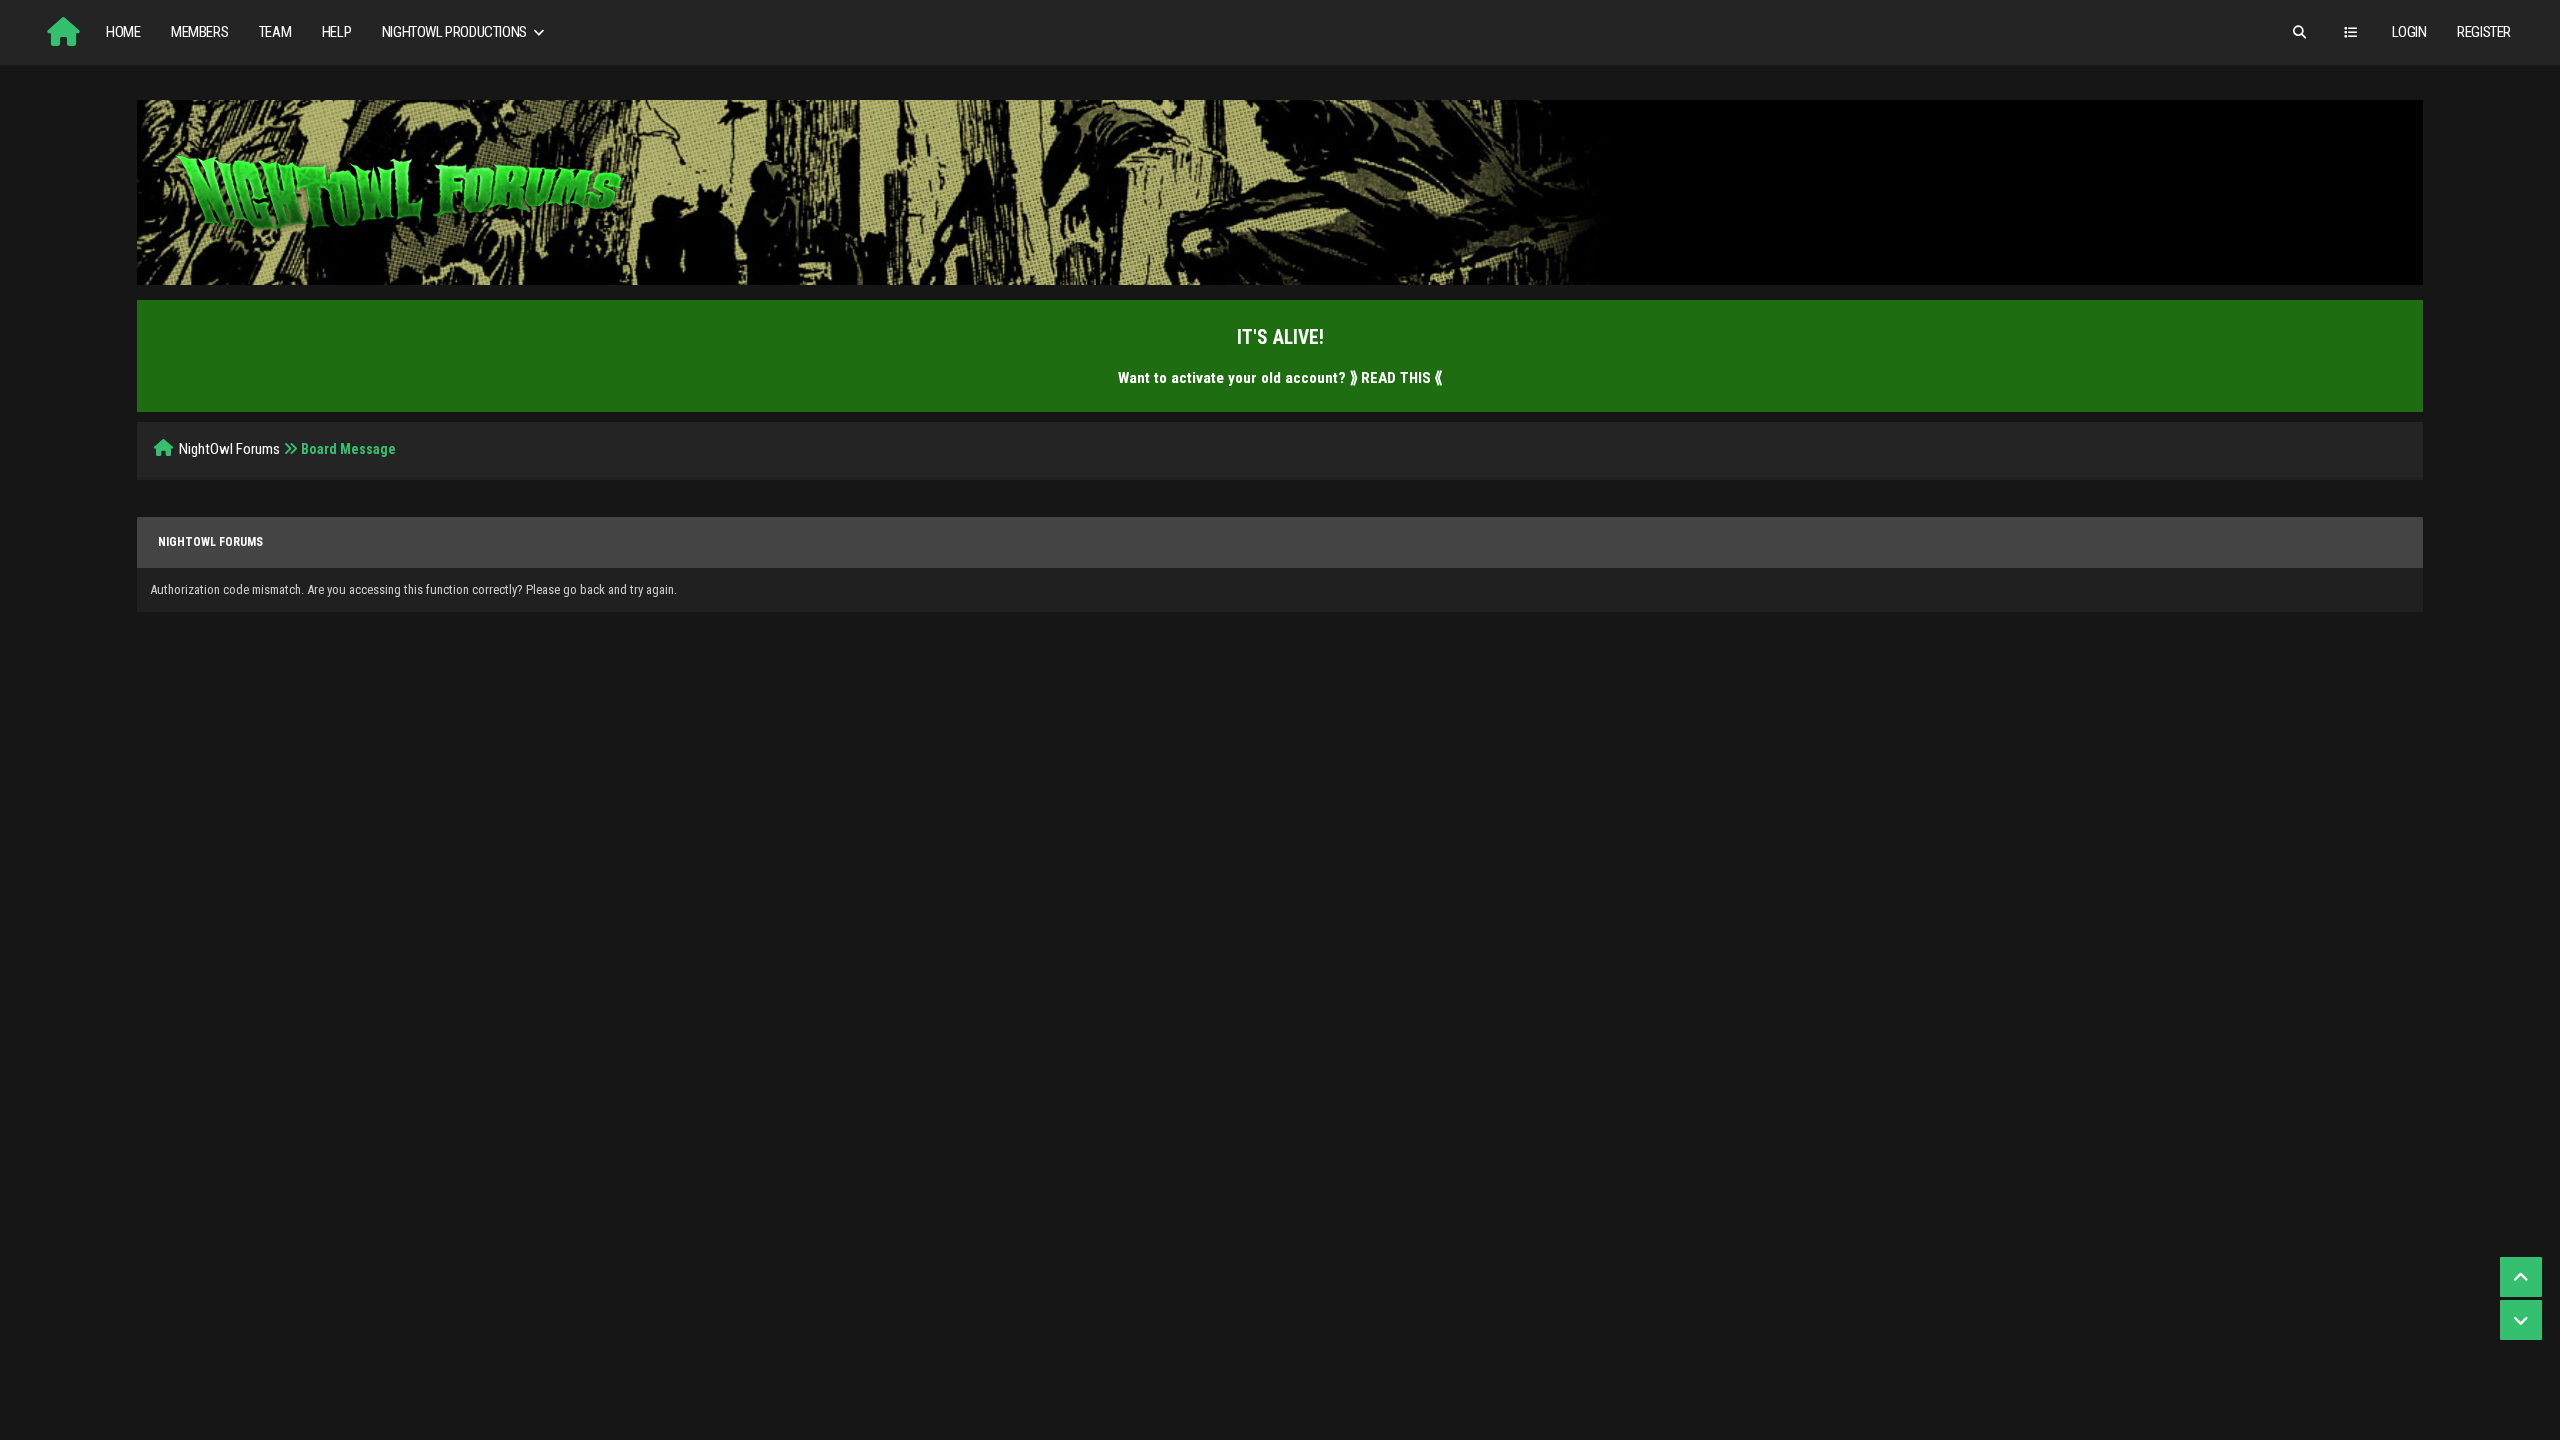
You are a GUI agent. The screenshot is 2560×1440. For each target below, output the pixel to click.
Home (123, 32)
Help (336, 32)
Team (275, 32)
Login (2409, 32)
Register (2484, 32)
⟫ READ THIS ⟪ (1396, 378)
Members (199, 32)
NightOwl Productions (456, 32)
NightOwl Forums (229, 449)
